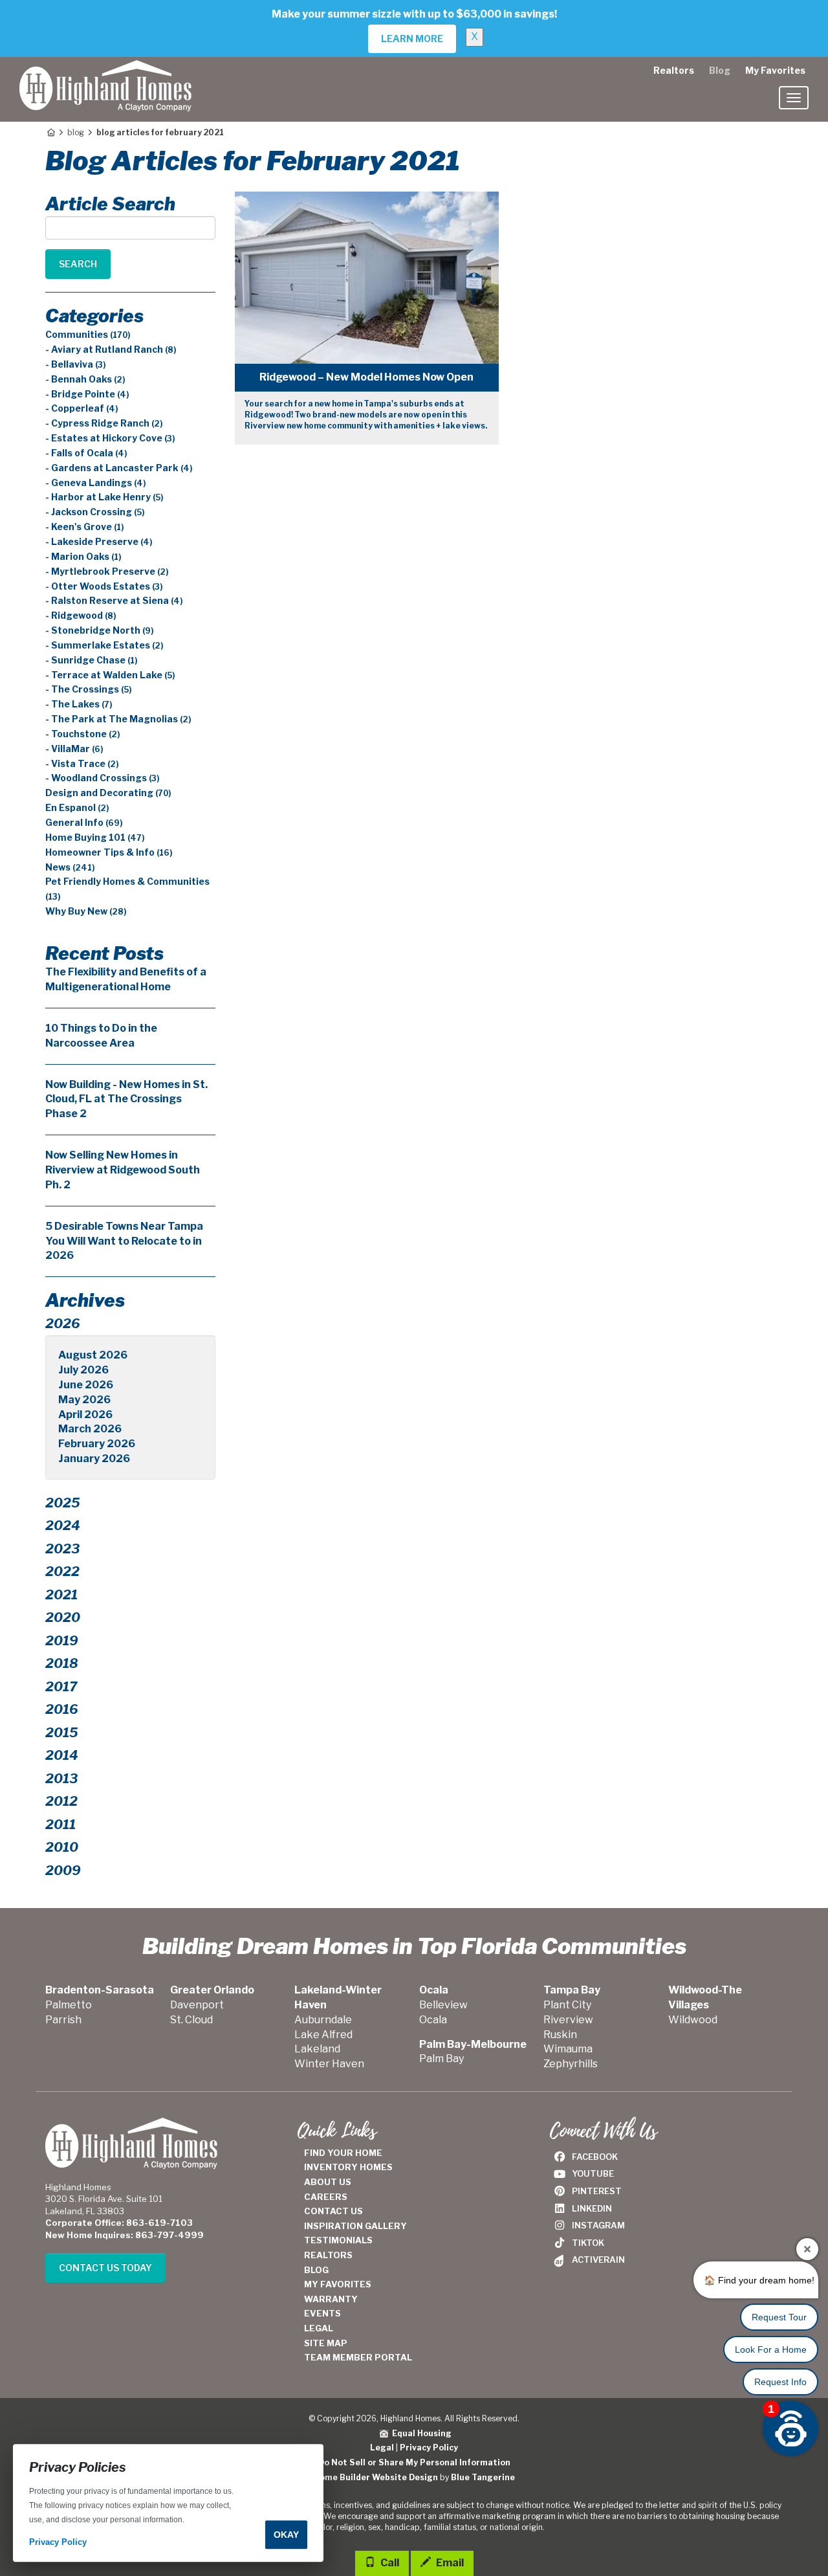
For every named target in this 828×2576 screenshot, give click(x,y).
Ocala (433, 2020)
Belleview (443, 2005)
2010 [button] (62, 1847)
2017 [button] (61, 1687)
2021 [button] (61, 1595)
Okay (286, 2535)
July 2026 (83, 1370)
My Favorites (775, 70)
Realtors (674, 70)
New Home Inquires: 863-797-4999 (125, 2235)
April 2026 (85, 1415)
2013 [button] (61, 1779)
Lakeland (317, 2049)
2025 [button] (63, 1503)
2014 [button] (62, 1755)
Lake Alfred (323, 2035)
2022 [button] (62, 1571)
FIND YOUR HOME (343, 2153)
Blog (720, 70)
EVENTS (322, 2313)
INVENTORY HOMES (348, 2167)
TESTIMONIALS (338, 2240)
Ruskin (560, 2035)
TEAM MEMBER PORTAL (358, 2357)
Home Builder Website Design (376, 2477)
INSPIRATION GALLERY (355, 2226)
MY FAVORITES (338, 2284)
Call (389, 2563)
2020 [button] (63, 1617)
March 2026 (90, 1429)
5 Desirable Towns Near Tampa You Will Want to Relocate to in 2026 (124, 1241)
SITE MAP (326, 2343)
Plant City (567, 2005)
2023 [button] (62, 1549)
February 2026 (97, 1444)
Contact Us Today (105, 2268)
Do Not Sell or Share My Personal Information (414, 2462)
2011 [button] (60, 1825)
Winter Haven (329, 2064)
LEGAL (319, 2328)
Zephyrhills (571, 2064)
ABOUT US (328, 2182)
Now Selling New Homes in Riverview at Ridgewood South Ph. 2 (123, 1170)
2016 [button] (62, 1709)
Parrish (63, 2020)
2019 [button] (62, 1641)
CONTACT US (333, 2211)
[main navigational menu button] (794, 98)
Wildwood (693, 2020)
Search (78, 264)
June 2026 (86, 1385)
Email (449, 2563)
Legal (382, 2448)
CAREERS (326, 2197)
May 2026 (84, 1400)
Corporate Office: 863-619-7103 (119, 2223)
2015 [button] (62, 1733)
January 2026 (94, 1459)
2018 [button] (62, 1663)
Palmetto (69, 2005)
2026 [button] (63, 1324)
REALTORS (328, 2255)
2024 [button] (63, 1526)
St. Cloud (191, 2020)
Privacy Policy (429, 2448)
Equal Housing (420, 2433)
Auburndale (323, 2020)
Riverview (568, 2020)
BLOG (316, 2270)
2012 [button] (61, 1801)
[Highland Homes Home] (105, 73)
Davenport (197, 2005)
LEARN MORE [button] (412, 39)
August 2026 (93, 1355)
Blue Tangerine (483, 2477)
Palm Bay (441, 2059)
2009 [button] (63, 1871)
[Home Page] (50, 132)
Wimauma (568, 2049)
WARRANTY (331, 2299)
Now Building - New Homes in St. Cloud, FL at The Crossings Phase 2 (126, 1099)
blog (76, 132)
